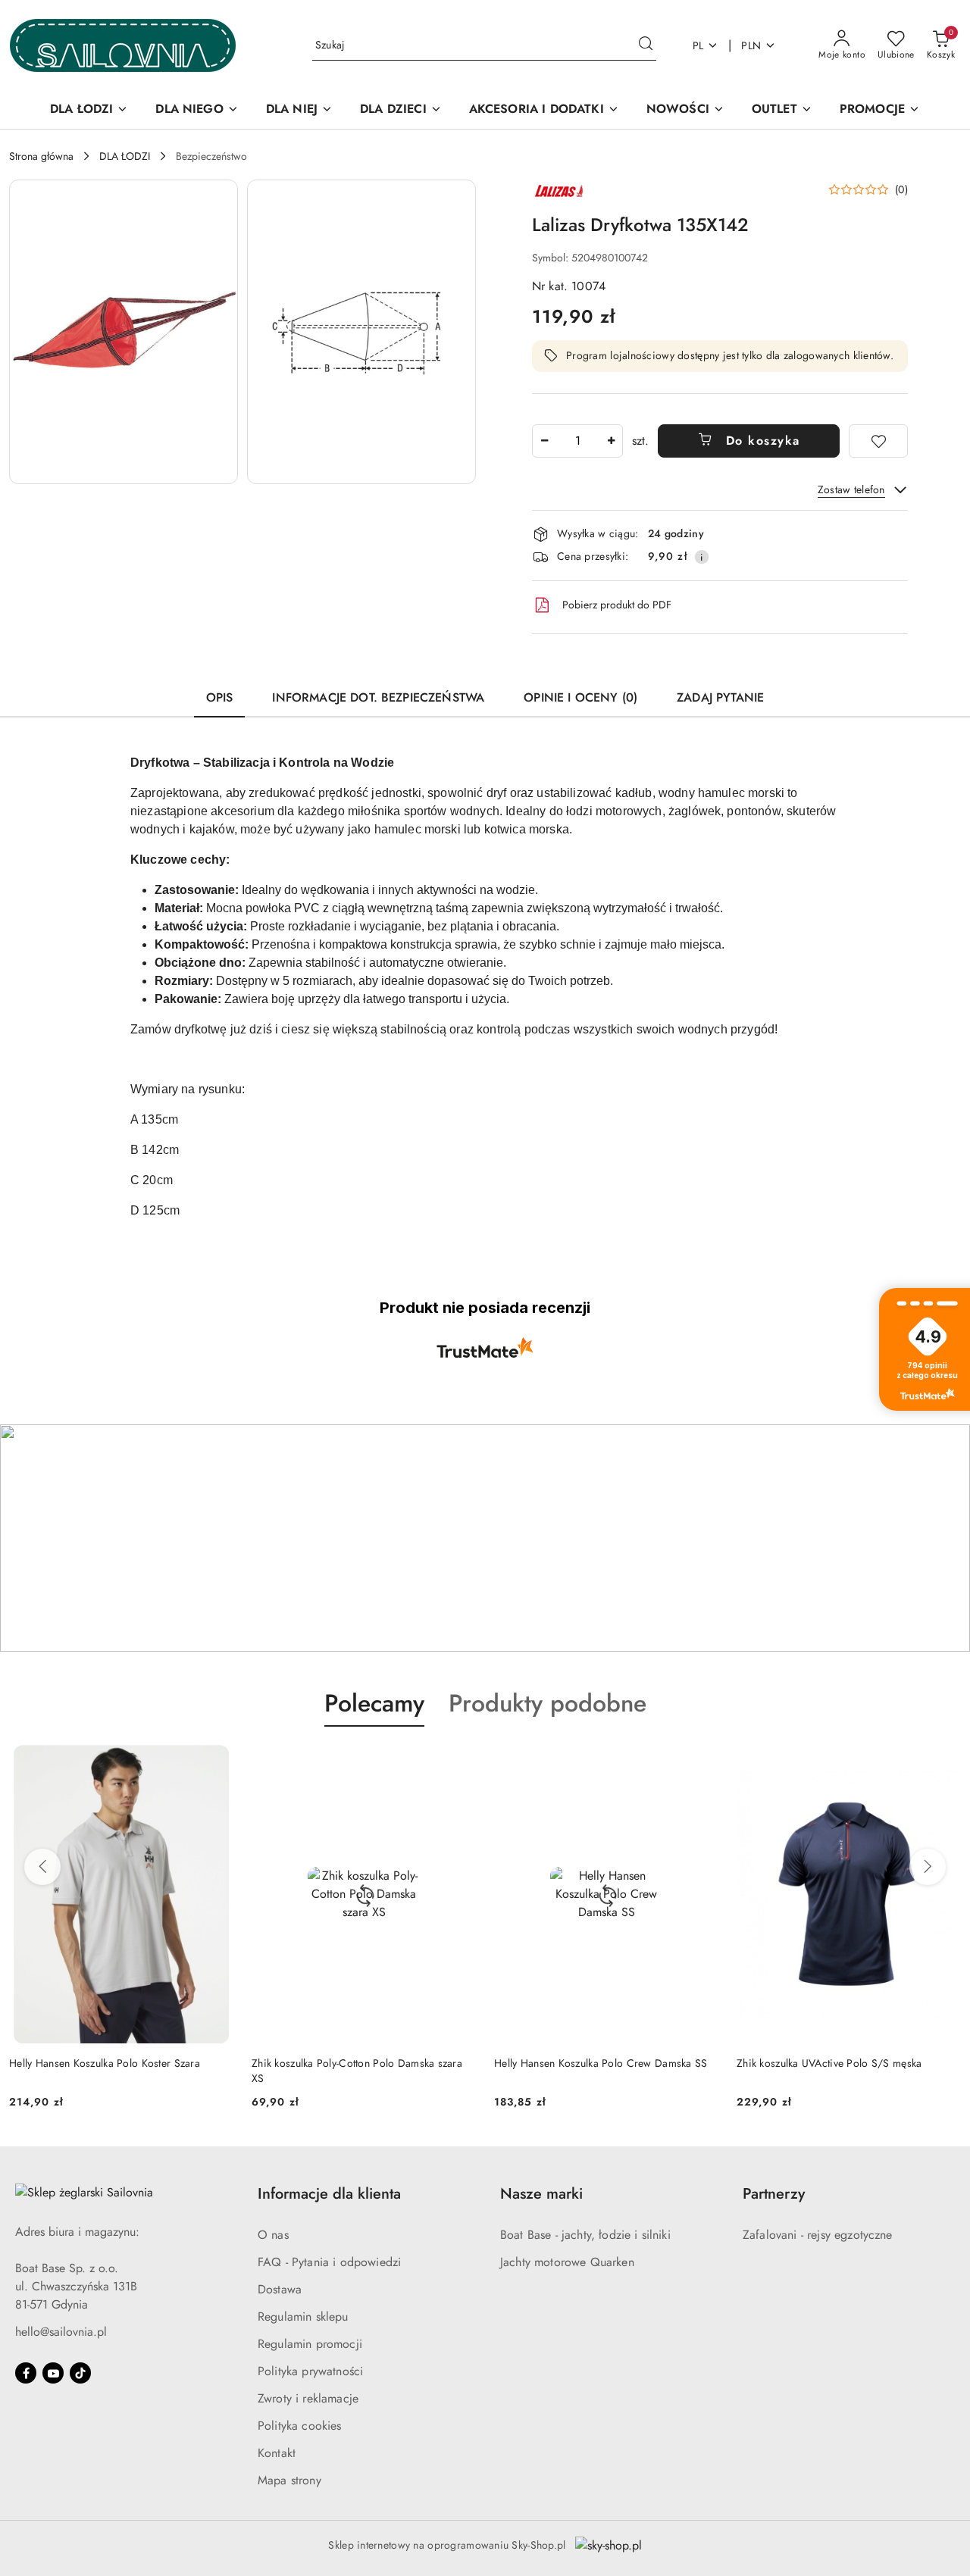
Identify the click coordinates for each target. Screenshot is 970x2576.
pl (698, 45)
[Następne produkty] (928, 1867)
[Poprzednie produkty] (42, 1867)
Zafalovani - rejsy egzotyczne (818, 2235)
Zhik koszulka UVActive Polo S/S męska (829, 2063)
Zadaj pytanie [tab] (720, 697)
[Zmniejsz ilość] (544, 441)
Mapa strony (289, 2480)
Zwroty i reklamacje (308, 2398)
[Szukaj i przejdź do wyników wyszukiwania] (646, 45)
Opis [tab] (220, 697)
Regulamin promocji (310, 2344)
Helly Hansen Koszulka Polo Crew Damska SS (601, 2063)
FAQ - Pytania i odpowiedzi (329, 2262)
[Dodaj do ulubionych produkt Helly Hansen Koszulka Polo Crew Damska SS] (701, 1762)
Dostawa (280, 2289)
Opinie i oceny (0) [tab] (580, 697)
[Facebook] (26, 2373)
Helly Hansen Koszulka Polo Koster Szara (105, 2063)
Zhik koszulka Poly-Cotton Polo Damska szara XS (357, 2071)
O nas (273, 2235)
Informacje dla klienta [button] (329, 2194)
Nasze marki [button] (541, 2194)
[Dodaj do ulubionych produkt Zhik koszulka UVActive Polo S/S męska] (943, 1762)
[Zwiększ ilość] (611, 441)
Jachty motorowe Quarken (567, 2262)
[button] (124, 332)
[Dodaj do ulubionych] (878, 441)
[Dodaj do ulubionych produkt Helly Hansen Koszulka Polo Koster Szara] (216, 1762)
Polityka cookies (300, 2426)
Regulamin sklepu (303, 2317)
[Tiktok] (80, 2373)
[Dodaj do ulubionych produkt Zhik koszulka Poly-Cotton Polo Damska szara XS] (458, 1762)
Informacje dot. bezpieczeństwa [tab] (378, 697)
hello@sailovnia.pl (61, 2332)
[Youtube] (53, 2373)
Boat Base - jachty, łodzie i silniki (585, 2235)
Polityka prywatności (310, 2371)
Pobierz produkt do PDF (617, 605)
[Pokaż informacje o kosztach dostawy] (702, 557)
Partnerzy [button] (774, 2194)
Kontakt (277, 2453)
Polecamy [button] (374, 1703)
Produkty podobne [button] (548, 1703)
